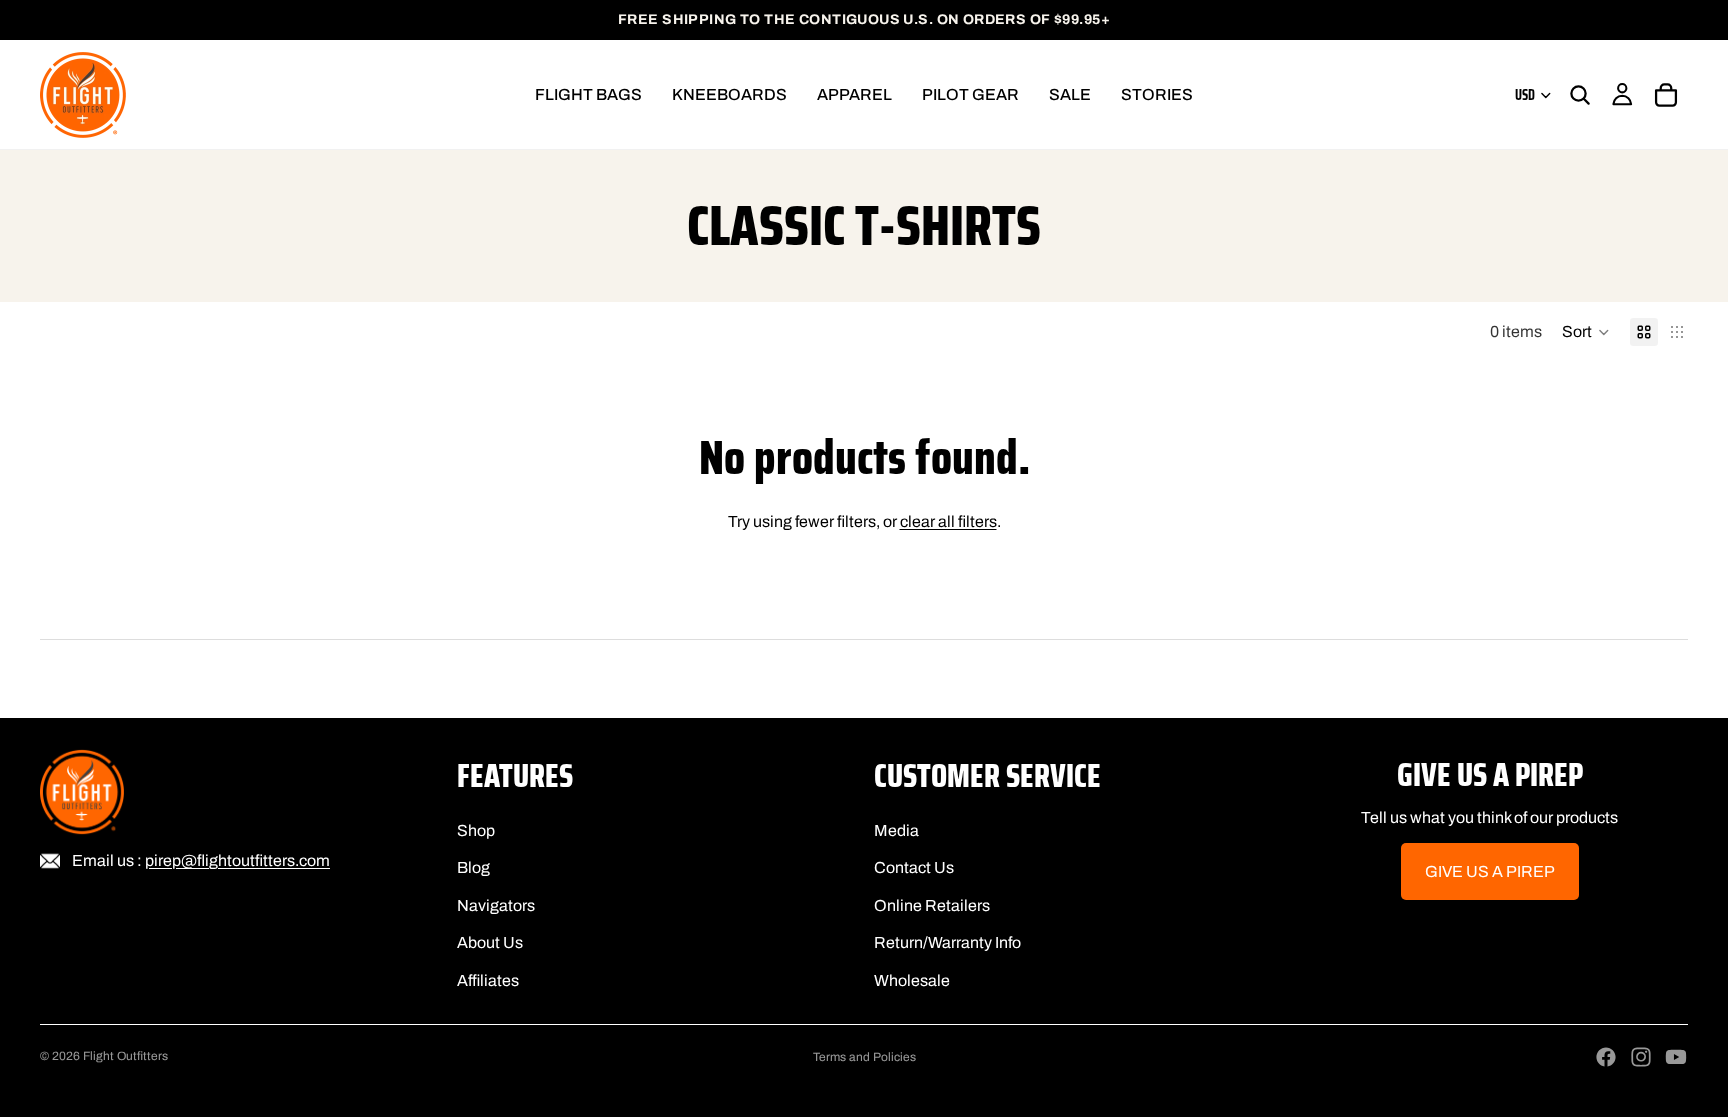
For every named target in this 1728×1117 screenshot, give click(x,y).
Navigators (496, 905)
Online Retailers (932, 905)
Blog (473, 868)
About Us (490, 943)
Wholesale (912, 980)
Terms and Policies (864, 1057)
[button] (1586, 332)
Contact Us (914, 868)
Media (896, 830)
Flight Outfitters (125, 1056)
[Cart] (1666, 95)
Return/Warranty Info (947, 943)
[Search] (1580, 95)
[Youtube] (1676, 1057)
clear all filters (948, 521)
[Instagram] (1641, 1057)
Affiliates (488, 980)
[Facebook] (1606, 1057)
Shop (476, 830)
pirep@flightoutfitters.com (237, 860)
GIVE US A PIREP (1490, 871)
